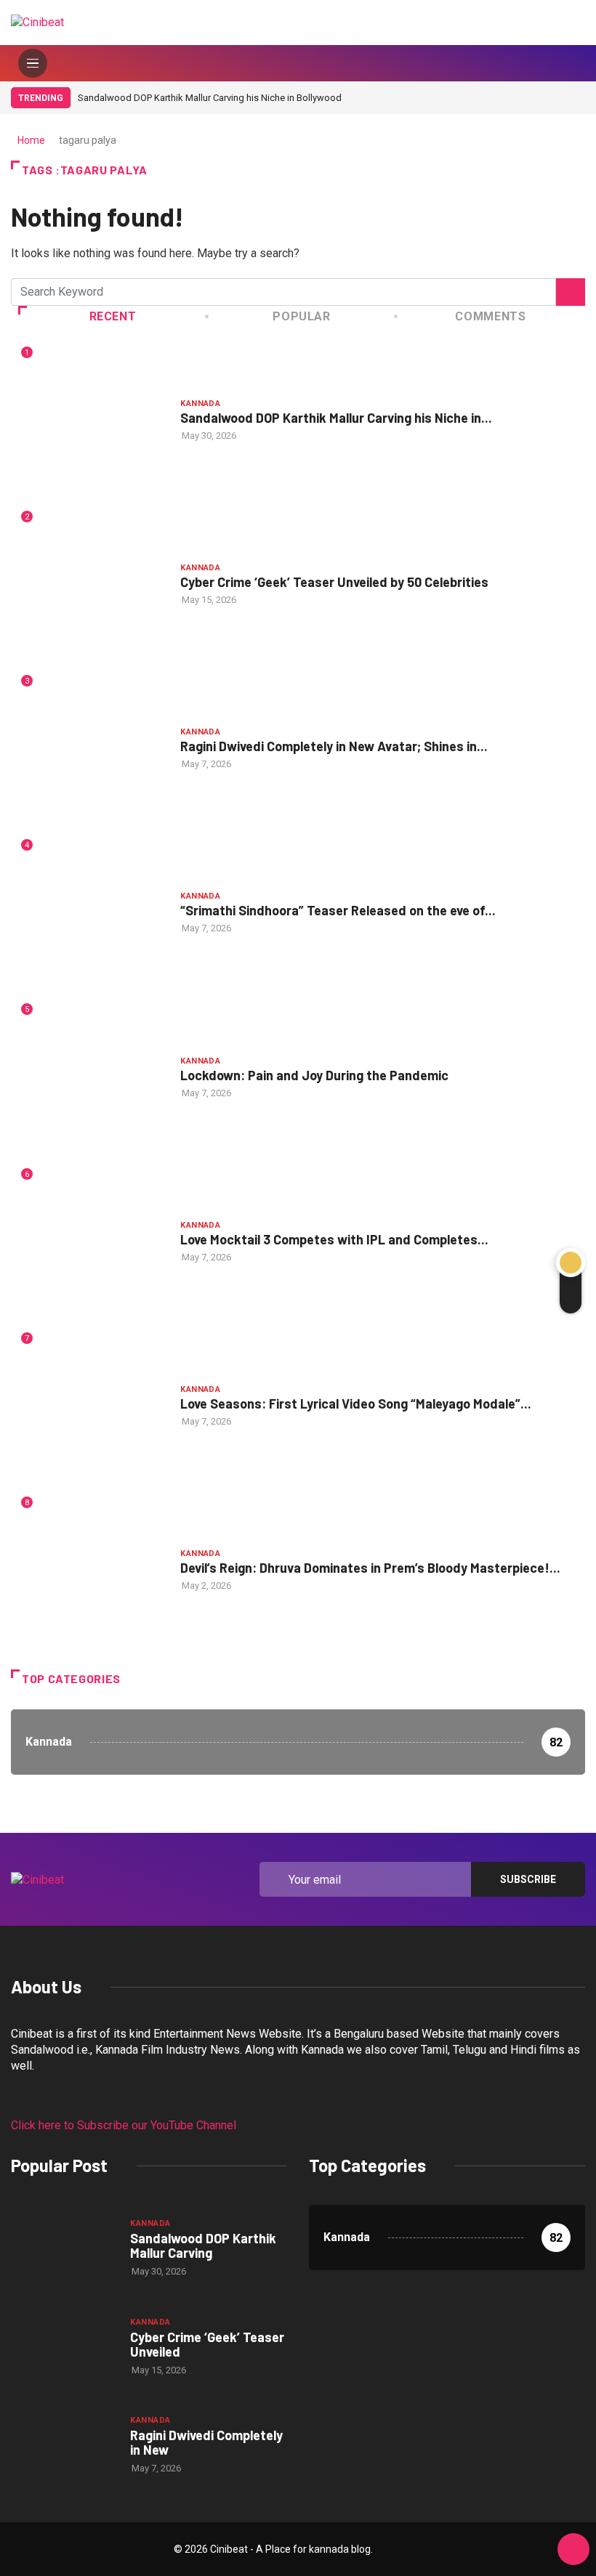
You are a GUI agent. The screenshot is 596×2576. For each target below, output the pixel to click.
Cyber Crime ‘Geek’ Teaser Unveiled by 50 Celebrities (334, 582)
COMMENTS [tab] (490, 316)
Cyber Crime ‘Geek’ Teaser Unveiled (207, 2344)
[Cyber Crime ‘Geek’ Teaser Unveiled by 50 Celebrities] (63, 2346)
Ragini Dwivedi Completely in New (206, 2442)
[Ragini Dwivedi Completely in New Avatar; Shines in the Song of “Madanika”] (63, 2444)
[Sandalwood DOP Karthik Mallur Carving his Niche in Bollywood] (63, 2247)
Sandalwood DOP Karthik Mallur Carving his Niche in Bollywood (210, 98)
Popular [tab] (301, 316)
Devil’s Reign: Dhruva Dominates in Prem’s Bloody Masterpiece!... (370, 1568)
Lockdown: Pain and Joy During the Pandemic (314, 1075)
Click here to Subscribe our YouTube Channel (124, 2125)
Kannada (200, 404)
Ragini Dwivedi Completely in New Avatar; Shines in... (334, 746)
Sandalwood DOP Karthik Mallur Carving (203, 2245)
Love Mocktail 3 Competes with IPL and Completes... (334, 1239)
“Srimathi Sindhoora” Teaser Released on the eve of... (338, 910)
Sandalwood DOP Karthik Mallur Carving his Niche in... (336, 418)
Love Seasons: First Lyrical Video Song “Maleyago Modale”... (356, 1404)
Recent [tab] (113, 316)
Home (31, 140)
